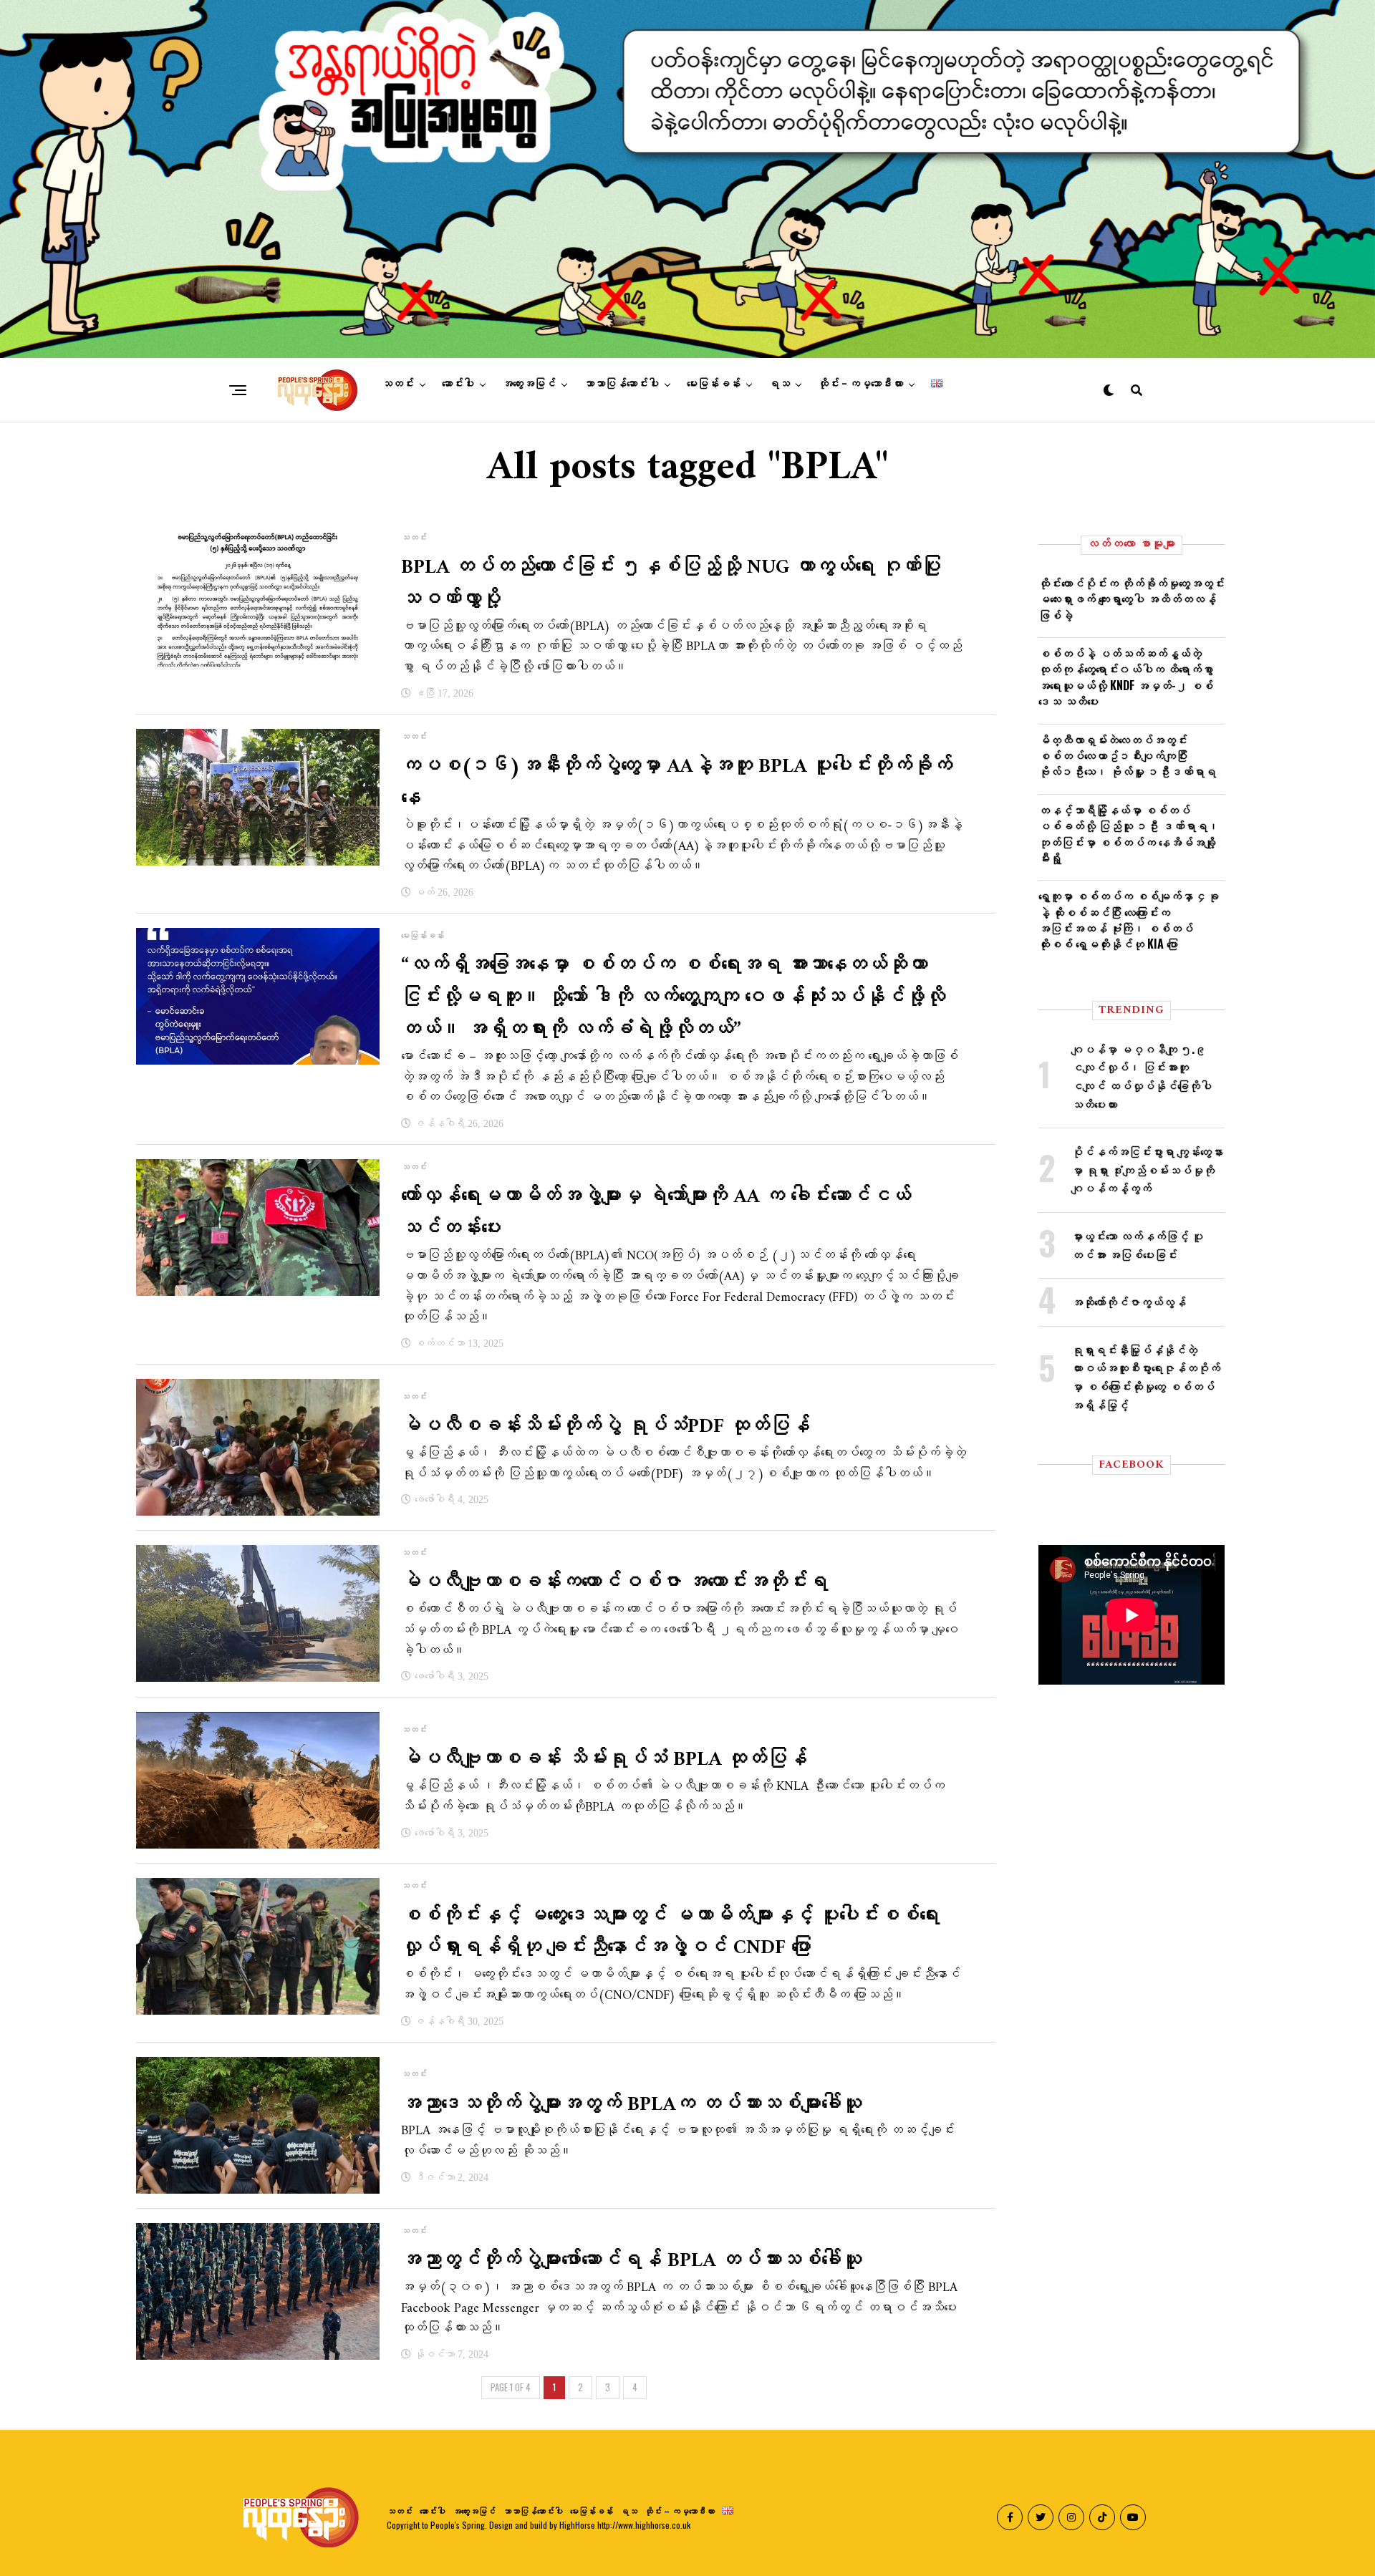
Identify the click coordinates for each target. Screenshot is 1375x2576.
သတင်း (398, 384)
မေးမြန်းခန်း (714, 384)
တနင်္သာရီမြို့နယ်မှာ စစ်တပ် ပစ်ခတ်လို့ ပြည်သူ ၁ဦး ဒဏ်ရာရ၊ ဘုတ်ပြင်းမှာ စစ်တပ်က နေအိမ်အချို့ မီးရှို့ (1129, 834)
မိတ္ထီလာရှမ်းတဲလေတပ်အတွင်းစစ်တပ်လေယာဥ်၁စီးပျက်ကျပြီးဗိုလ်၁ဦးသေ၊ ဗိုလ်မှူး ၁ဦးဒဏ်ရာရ (1127, 756)
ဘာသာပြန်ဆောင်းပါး (621, 384)
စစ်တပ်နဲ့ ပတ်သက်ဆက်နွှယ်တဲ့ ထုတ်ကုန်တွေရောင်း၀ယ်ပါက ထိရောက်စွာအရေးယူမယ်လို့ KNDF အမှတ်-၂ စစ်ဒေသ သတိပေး (1126, 677)
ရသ (779, 384)
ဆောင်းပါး (458, 384)
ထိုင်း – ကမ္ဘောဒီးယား (860, 384)
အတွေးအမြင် (529, 384)
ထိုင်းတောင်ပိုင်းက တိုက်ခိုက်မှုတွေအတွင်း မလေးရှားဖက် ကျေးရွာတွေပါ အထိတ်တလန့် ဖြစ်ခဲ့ (1132, 599)
